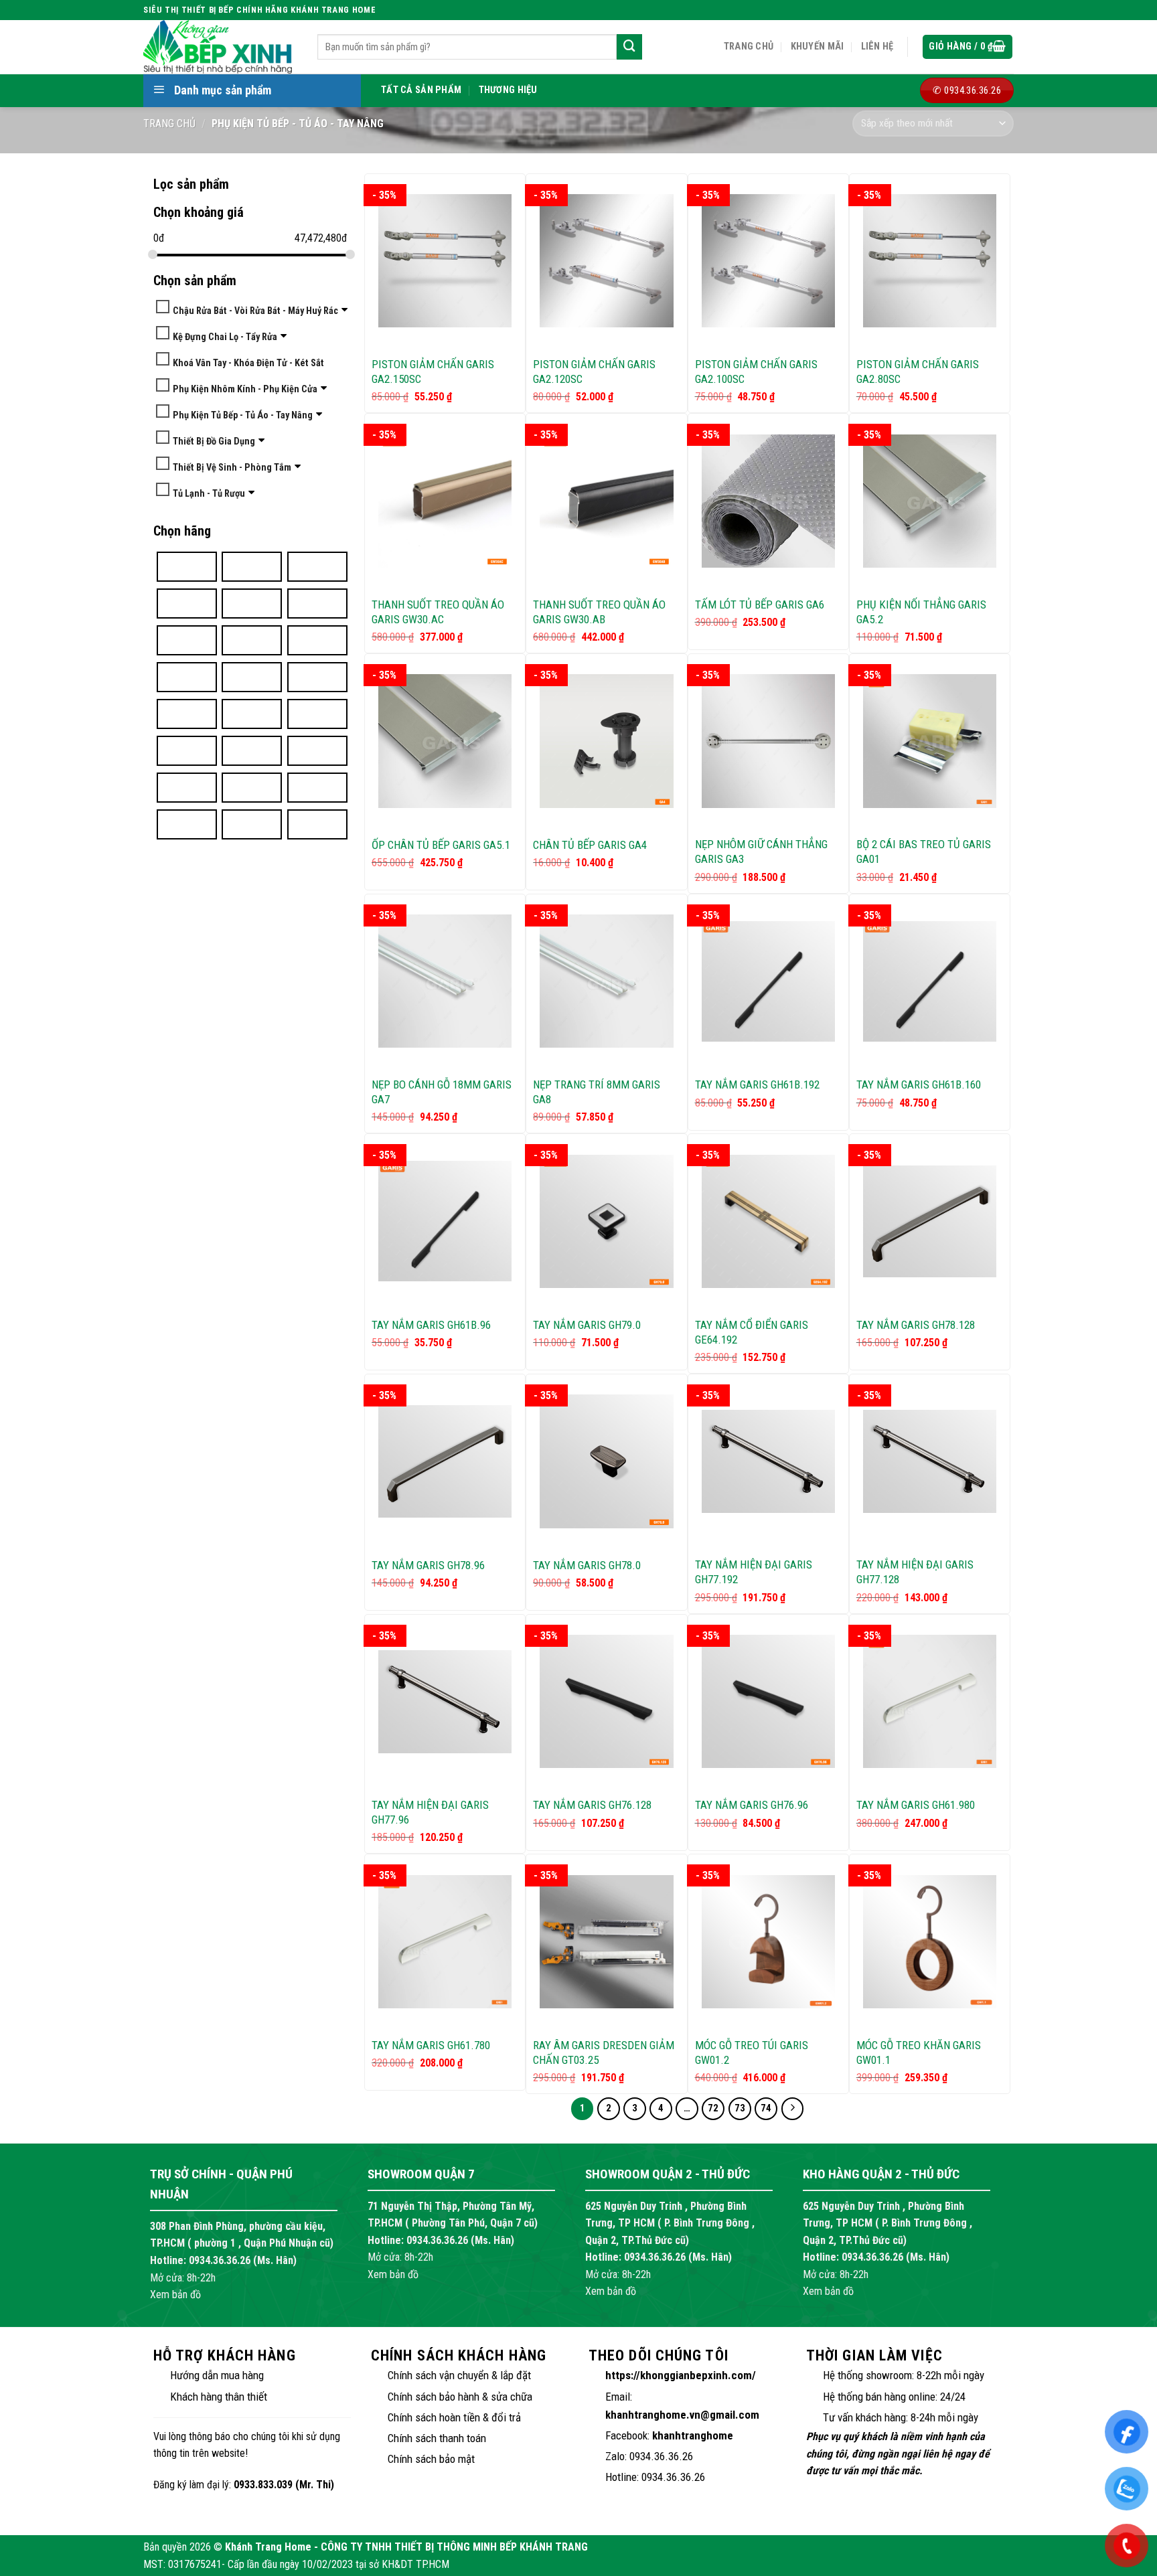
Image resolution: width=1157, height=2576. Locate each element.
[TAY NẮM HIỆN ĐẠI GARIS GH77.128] (930, 1461)
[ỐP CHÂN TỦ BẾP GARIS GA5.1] (445, 741)
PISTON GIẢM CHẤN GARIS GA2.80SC (918, 372)
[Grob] (187, 676)
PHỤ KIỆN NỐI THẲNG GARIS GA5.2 (921, 612)
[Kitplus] (317, 750)
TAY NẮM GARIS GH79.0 (587, 1325)
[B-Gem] (187, 566)
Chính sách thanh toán (437, 2438)
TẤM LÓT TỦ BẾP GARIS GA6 (760, 605)
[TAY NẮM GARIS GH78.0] (606, 1461)
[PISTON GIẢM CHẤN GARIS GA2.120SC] (606, 261)
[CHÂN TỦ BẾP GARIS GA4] (606, 741)
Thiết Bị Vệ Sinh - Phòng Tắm (232, 467)
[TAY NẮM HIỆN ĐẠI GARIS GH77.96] (445, 1702)
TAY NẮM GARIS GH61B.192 (757, 1084)
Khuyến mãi (818, 47)
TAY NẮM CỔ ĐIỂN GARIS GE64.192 (752, 1332)
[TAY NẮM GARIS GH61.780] (445, 1942)
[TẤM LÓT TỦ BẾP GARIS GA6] (768, 501)
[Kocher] (187, 787)
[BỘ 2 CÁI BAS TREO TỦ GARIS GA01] (930, 741)
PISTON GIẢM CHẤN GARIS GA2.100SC (756, 372)
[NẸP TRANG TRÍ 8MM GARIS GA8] (606, 981)
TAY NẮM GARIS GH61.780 (431, 2045)
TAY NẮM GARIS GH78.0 (587, 1565)
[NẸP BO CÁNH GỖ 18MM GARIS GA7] (445, 981)
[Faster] (252, 640)
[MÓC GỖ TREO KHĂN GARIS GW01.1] (930, 1942)
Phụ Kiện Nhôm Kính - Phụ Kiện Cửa (245, 389)
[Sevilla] (317, 824)
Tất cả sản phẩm (421, 90)
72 (713, 2108)
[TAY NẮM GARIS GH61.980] (930, 1701)
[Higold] (317, 676)
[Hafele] (252, 676)
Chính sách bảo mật (431, 2459)
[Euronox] (187, 640)
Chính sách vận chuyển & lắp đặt (459, 2375)
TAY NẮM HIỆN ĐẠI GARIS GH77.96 (430, 1812)
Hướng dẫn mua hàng (217, 2375)
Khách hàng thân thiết (219, 2397)
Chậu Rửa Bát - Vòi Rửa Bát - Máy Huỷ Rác (255, 310)
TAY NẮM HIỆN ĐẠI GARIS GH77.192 (754, 1572)
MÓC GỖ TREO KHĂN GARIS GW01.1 (919, 2052)
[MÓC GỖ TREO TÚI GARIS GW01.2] (768, 1942)
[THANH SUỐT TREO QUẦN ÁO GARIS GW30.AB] (606, 501)
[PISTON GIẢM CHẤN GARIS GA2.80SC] (930, 261)
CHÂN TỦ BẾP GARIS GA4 (590, 845)
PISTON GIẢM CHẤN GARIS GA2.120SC (594, 372)
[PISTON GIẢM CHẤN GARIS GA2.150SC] (445, 261)
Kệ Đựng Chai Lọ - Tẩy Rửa (225, 336)
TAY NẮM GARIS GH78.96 (428, 1565)
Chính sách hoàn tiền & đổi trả (454, 2417)
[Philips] (187, 824)
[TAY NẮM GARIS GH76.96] (768, 1701)
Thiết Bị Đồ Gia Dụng (214, 441)
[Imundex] (252, 713)
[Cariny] (317, 566)
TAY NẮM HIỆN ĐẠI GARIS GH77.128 (915, 1572)
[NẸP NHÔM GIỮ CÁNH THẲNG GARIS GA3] (768, 741)
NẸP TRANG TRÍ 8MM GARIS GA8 (597, 1092)
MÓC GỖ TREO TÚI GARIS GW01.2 (752, 2052)
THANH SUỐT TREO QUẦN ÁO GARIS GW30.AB (599, 612)
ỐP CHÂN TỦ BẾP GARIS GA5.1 (441, 845)
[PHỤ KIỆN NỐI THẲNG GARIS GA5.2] (930, 501)
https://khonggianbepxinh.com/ (681, 2375)
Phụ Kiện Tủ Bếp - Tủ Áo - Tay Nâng (243, 415)
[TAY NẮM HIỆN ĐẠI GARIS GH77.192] (768, 1461)
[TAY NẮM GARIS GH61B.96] (445, 1221)
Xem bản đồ (175, 2295)
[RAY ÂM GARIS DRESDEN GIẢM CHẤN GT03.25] (606, 1942)
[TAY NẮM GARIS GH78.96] (445, 1461)
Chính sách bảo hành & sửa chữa (460, 2397)
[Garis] (317, 640)
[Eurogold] (317, 603)
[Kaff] (252, 750)
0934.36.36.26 (220, 2260)
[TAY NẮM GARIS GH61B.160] (930, 981)
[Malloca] (317, 787)
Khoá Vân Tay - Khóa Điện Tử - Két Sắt (248, 363)
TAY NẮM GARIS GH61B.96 (431, 1325)
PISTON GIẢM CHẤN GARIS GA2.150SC (433, 372)
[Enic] (252, 603)
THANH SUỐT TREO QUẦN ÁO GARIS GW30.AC (438, 612)
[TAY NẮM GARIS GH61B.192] (768, 981)
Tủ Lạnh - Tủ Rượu (209, 493)
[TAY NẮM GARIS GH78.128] (930, 1221)
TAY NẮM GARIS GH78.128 (916, 1325)
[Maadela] (252, 787)
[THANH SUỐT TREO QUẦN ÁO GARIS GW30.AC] (445, 501)
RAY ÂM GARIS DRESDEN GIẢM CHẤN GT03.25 (604, 2052)
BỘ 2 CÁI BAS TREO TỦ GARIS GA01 (924, 852)
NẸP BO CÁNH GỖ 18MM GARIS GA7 (442, 1092)
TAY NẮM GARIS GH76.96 (752, 1805)
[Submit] (629, 47)
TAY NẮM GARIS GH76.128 (592, 1805)
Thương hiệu (508, 90)
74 (766, 2108)
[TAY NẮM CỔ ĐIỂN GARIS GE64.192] (768, 1221)
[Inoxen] (187, 750)
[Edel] (187, 603)
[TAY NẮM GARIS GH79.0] (606, 1221)
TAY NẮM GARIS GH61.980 (916, 1805)
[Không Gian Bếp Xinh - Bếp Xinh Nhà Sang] (220, 47)
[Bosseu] (252, 566)
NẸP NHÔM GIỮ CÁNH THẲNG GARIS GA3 (761, 852)
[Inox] (317, 713)
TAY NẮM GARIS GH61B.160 (919, 1084)
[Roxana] (252, 824)
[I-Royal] (187, 713)
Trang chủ (749, 47)
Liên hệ (877, 47)
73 (740, 2108)
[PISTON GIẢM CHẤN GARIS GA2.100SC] (768, 261)
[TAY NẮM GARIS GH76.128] (606, 1701)
